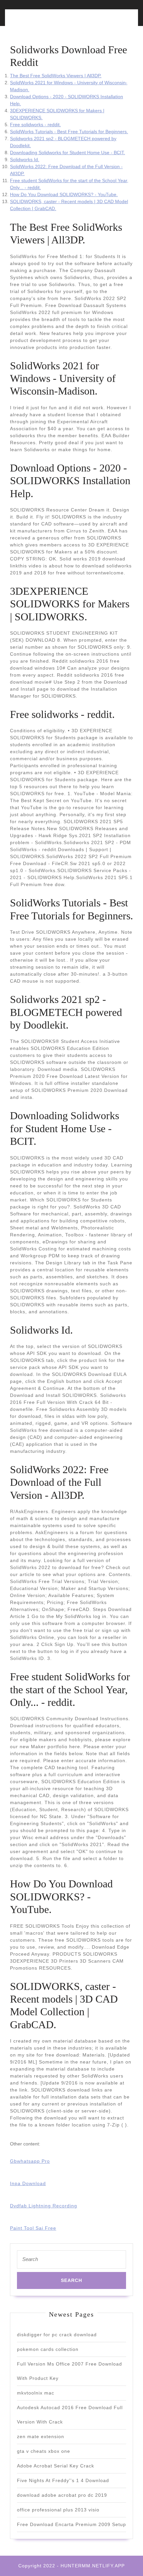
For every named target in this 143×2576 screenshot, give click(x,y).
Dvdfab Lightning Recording (44, 2206)
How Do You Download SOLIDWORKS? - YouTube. (64, 194)
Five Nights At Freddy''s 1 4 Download (63, 2480)
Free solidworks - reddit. (35, 125)
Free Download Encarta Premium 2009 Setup (71, 2524)
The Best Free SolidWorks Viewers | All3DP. (56, 76)
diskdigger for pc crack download (57, 2335)
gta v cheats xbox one (44, 2451)
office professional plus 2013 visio (58, 2510)
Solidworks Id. (25, 160)
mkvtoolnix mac (36, 2393)
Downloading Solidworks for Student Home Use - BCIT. (68, 153)
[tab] (39, 21)
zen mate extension (41, 2436)
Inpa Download (28, 2183)
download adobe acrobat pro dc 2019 (62, 2495)
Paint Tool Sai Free (33, 2228)
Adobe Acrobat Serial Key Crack (56, 2466)
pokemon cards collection (48, 2349)
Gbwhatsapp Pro (30, 2161)
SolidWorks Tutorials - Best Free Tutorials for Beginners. (69, 132)
